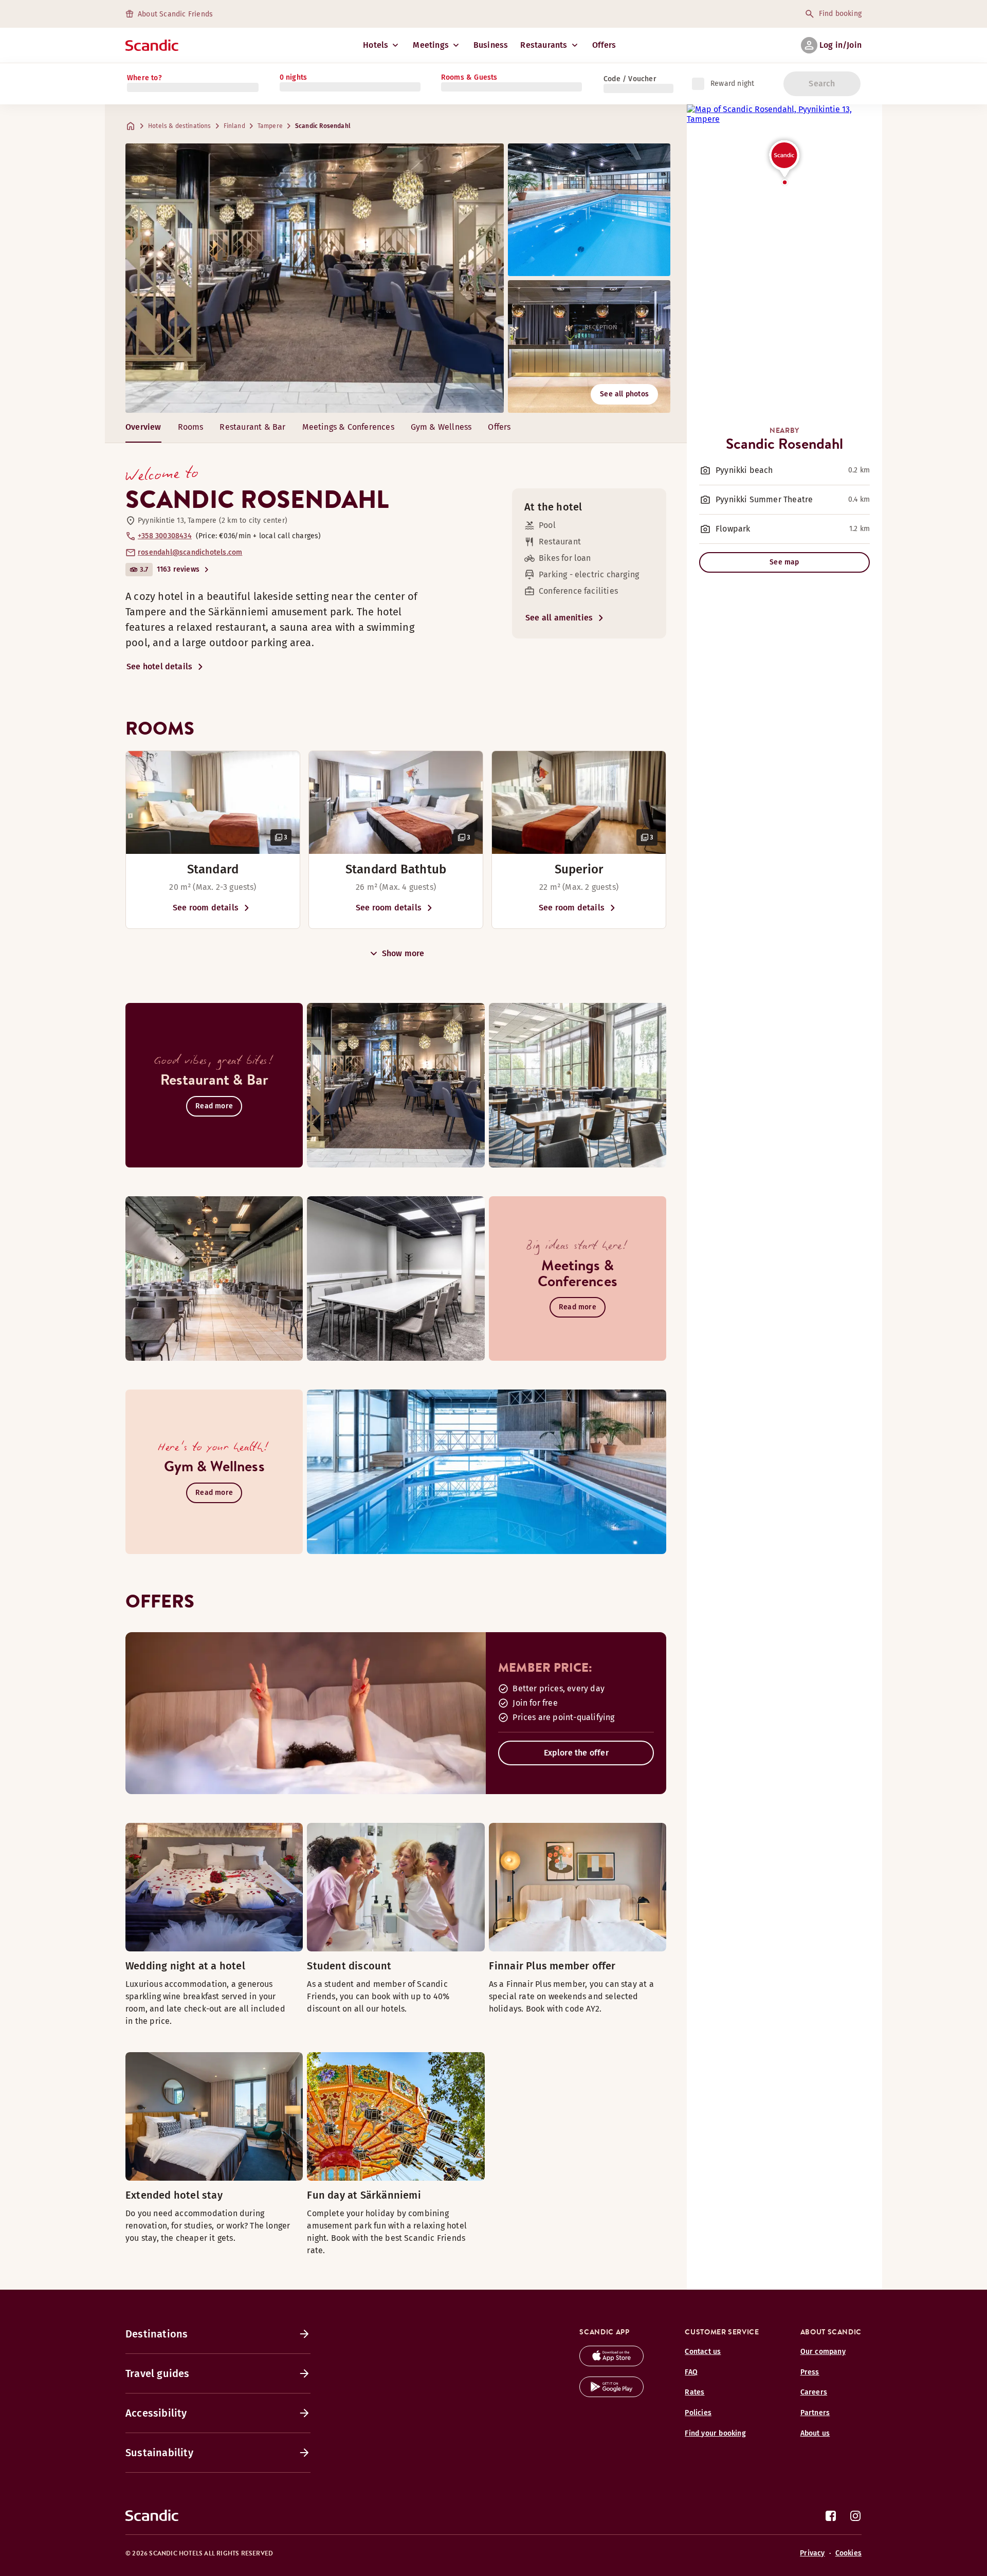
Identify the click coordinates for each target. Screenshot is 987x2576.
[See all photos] (315, 278)
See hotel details (159, 666)
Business (491, 45)
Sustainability (159, 2453)
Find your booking (715, 2433)
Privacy (812, 2553)
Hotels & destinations (180, 126)
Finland (234, 126)
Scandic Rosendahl (323, 126)
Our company (823, 2352)
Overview (143, 427)
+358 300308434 (165, 536)
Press (810, 2372)
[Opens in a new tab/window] (611, 2363)
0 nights (294, 77)
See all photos (624, 394)
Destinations (157, 2334)
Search (822, 84)
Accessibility (156, 2413)
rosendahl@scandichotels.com (190, 552)
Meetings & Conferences (348, 427)
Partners (815, 2413)
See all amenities (559, 618)
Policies (698, 2413)
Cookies (848, 2553)
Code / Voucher (630, 79)
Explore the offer (576, 1753)
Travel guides (158, 2373)
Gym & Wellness (441, 427)
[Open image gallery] (213, 802)
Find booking (840, 14)
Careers (814, 2392)
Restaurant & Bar (252, 427)
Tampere (270, 126)
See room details (206, 908)
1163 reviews (178, 569)
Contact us (703, 2352)
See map (784, 562)
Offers (604, 45)
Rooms (191, 427)
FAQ (691, 2372)
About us (815, 2433)
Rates (694, 2392)
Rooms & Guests (469, 77)
